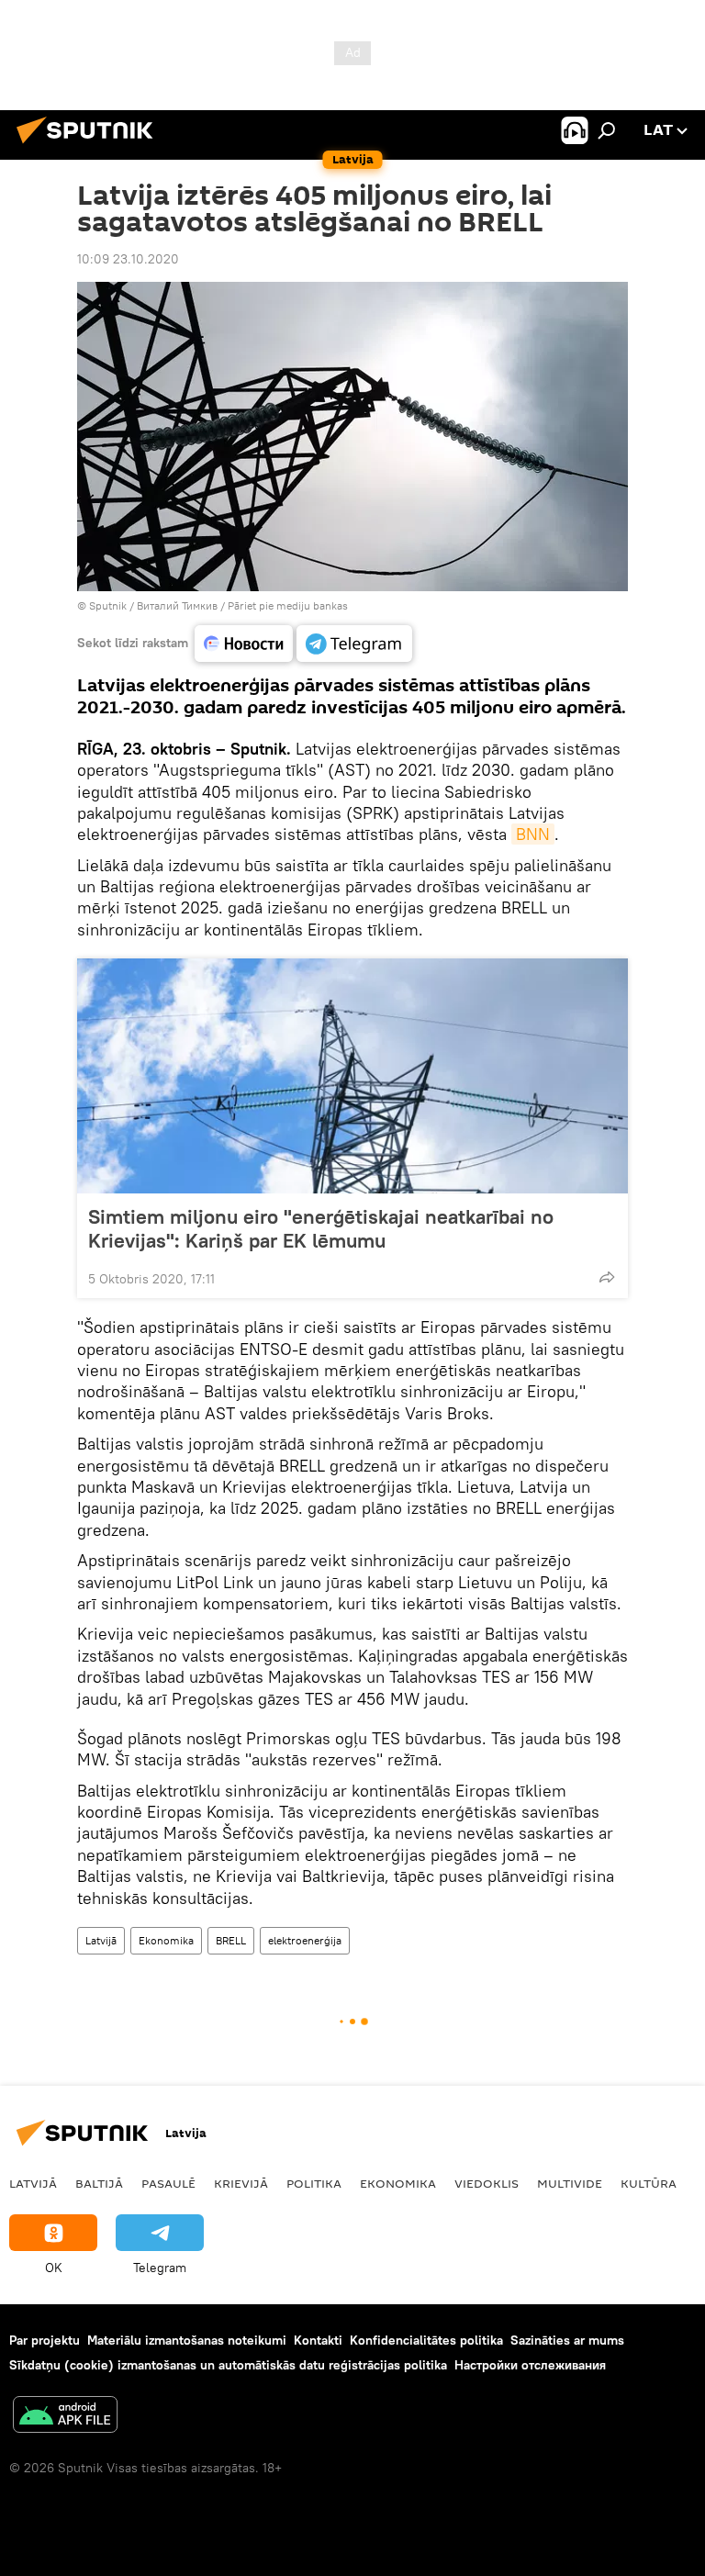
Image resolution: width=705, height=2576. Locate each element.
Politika (314, 2183)
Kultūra (649, 2183)
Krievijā (241, 2183)
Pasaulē (168, 2183)
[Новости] (244, 644)
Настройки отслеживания (530, 2365)
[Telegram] (354, 644)
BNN (533, 834)
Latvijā (101, 1940)
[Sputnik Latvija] (90, 146)
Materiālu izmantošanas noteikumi (187, 2340)
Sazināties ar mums (567, 2340)
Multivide (570, 2183)
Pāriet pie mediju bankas (288, 605)
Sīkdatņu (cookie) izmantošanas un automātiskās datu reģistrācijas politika (228, 2365)
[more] (607, 1277)
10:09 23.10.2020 (128, 259)
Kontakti (318, 2340)
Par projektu (45, 2340)
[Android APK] (65, 2417)
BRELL (231, 1940)
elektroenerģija (305, 1940)
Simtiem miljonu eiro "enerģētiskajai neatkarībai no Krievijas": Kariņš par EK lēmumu (321, 1228)
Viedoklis (487, 2183)
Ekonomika (166, 1940)
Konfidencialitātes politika (426, 2340)
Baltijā (99, 2183)
